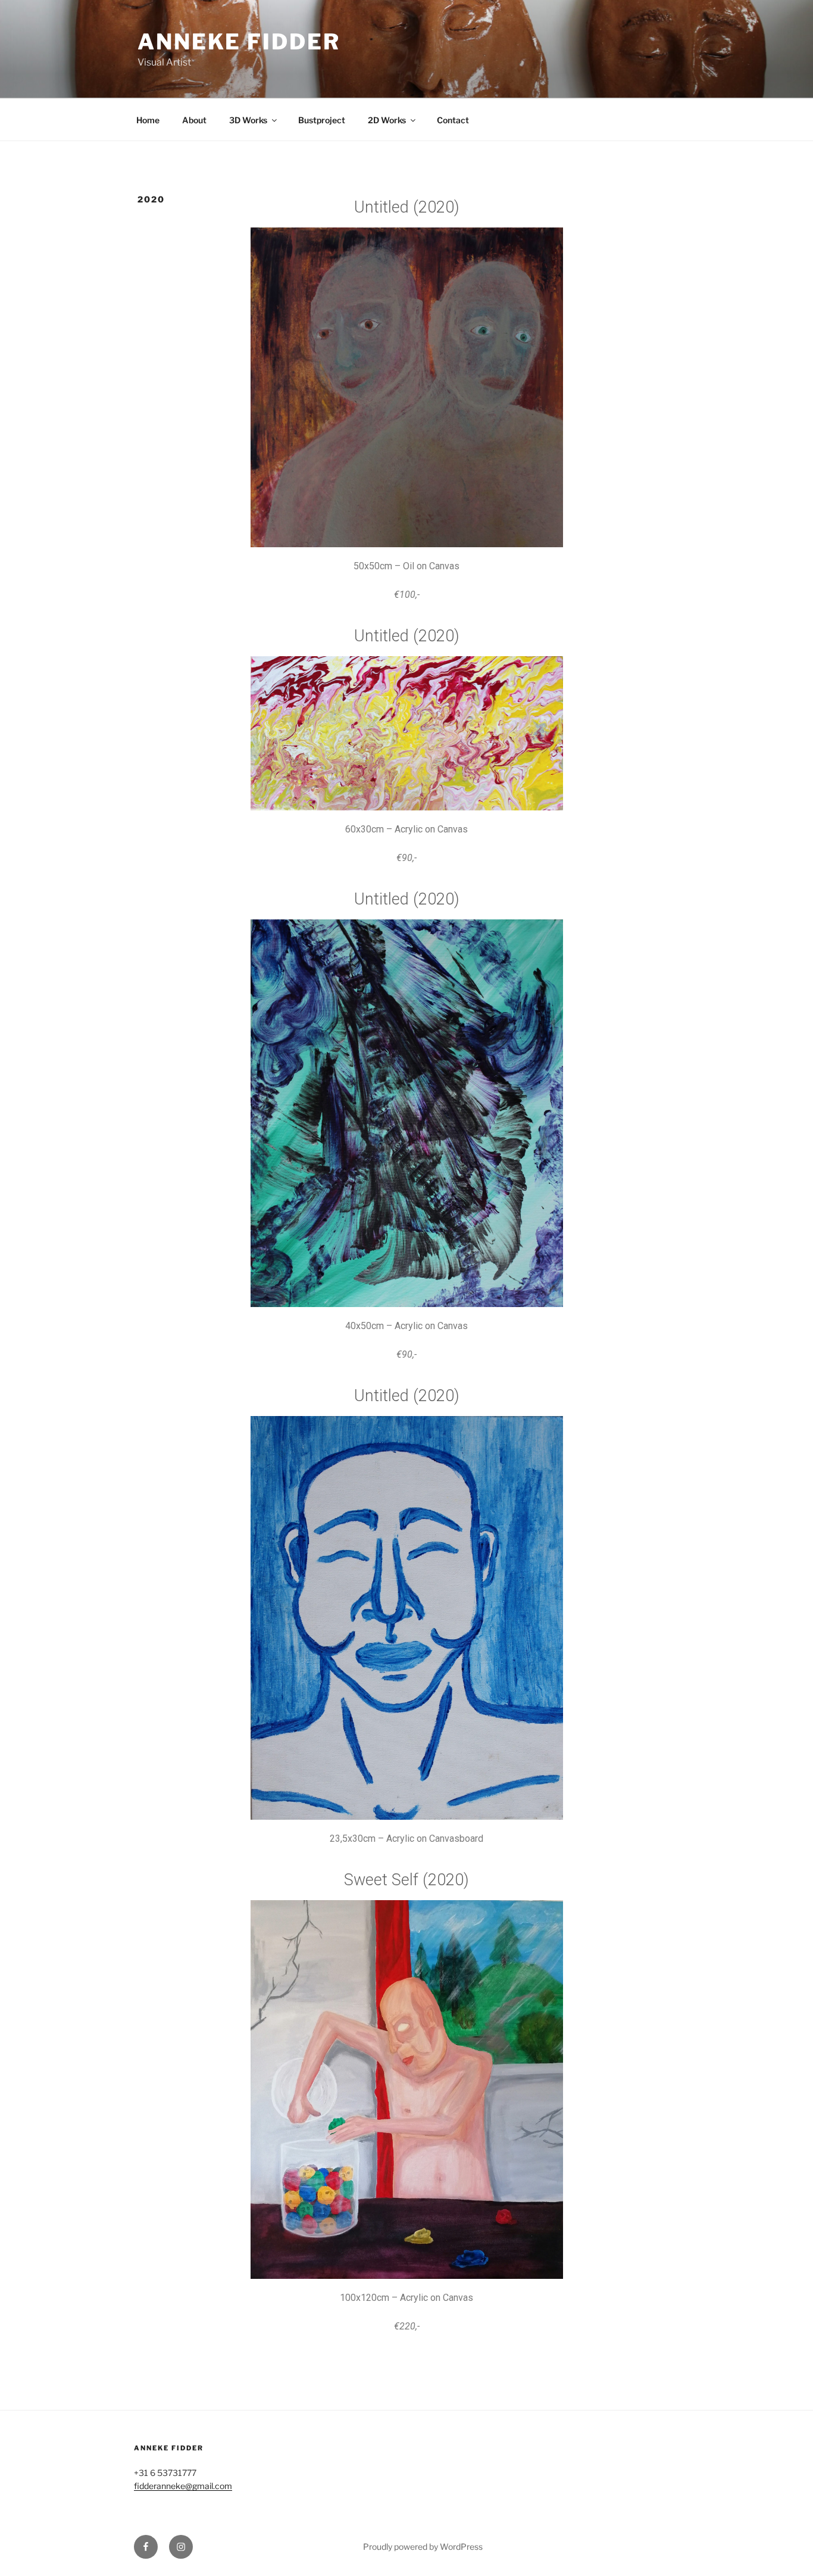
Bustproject (322, 120)
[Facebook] (146, 2547)
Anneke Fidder (239, 42)
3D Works (248, 120)
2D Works (387, 120)
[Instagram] (181, 2547)
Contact (453, 120)
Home (148, 120)
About (194, 120)
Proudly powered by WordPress (423, 2547)
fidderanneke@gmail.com (183, 2486)
